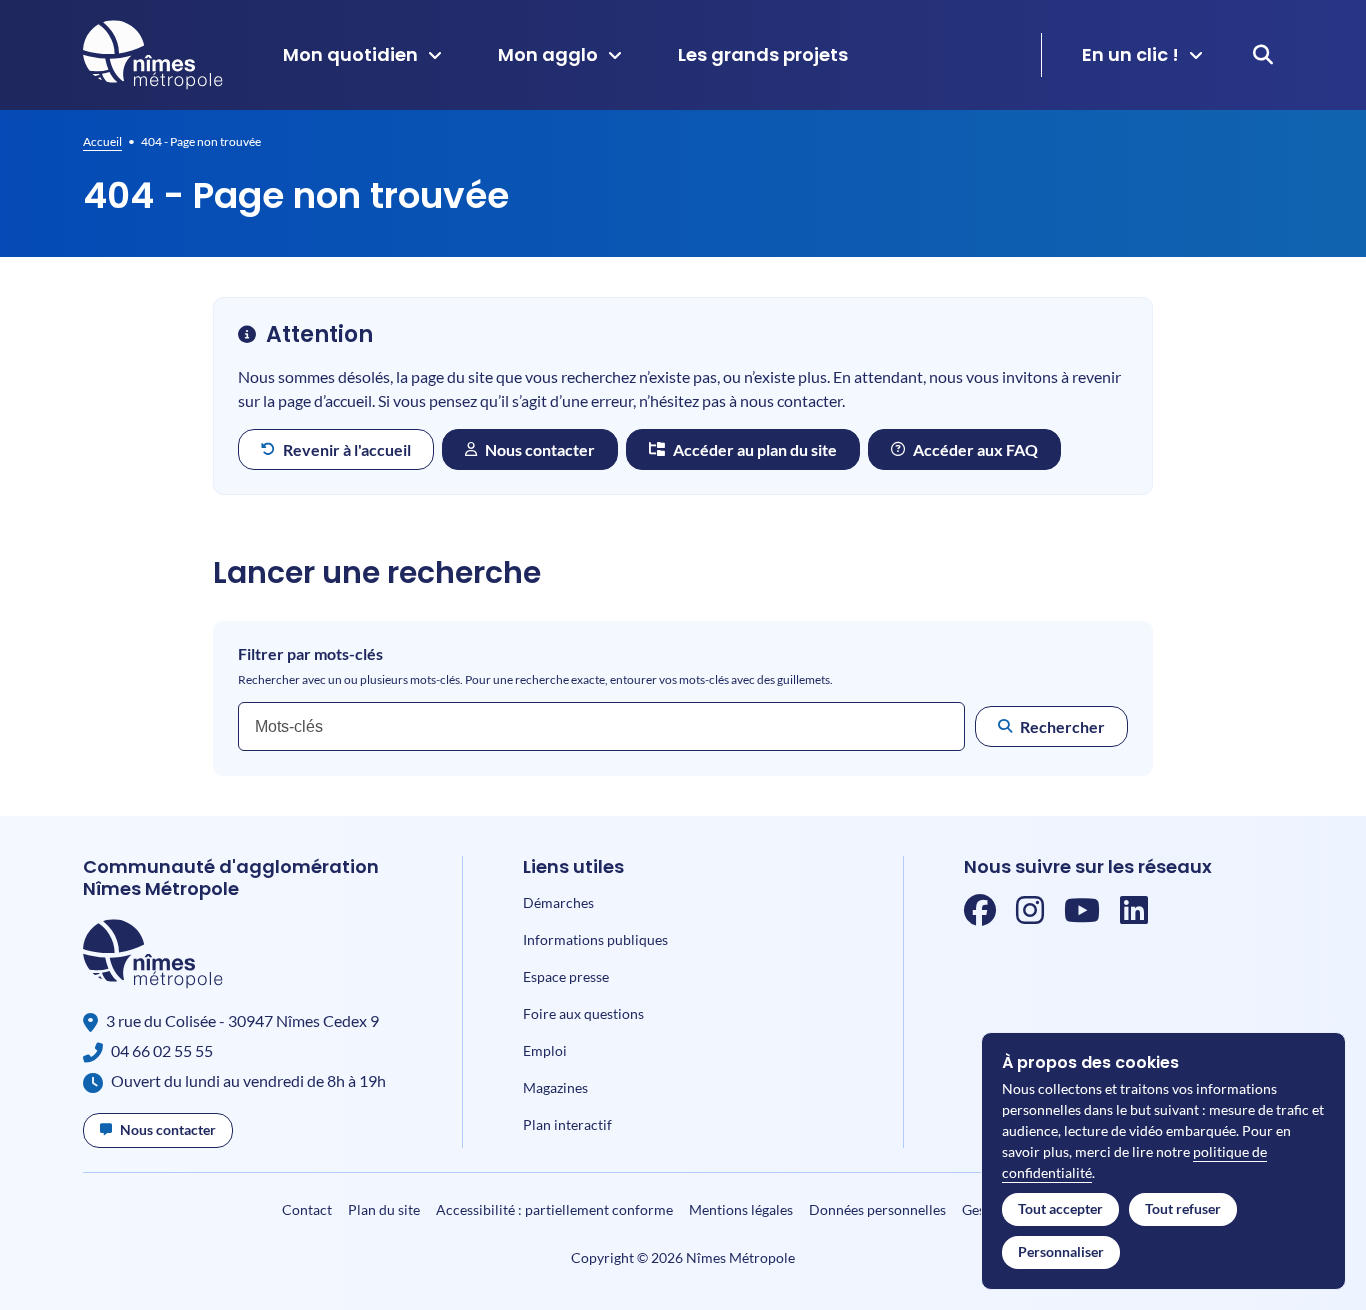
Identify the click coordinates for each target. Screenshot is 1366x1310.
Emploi (545, 1050)
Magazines (555, 1087)
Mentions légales (741, 1209)
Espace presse (566, 976)
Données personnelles (877, 1209)
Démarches (558, 902)
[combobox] (601, 726)
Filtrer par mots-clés (310, 654)
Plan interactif (567, 1124)
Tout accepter (1060, 1208)
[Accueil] (153, 55)
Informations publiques (595, 939)
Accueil (102, 141)
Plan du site (384, 1209)
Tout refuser (1183, 1208)
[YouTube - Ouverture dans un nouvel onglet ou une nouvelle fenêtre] (1082, 915)
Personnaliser (1061, 1251)
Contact (307, 1209)
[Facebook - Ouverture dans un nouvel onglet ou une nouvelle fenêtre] (980, 915)
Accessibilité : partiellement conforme (554, 1209)
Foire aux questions (583, 1013)
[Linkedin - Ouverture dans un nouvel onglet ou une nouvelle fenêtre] (1134, 915)
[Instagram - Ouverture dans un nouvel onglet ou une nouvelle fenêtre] (1030, 915)
